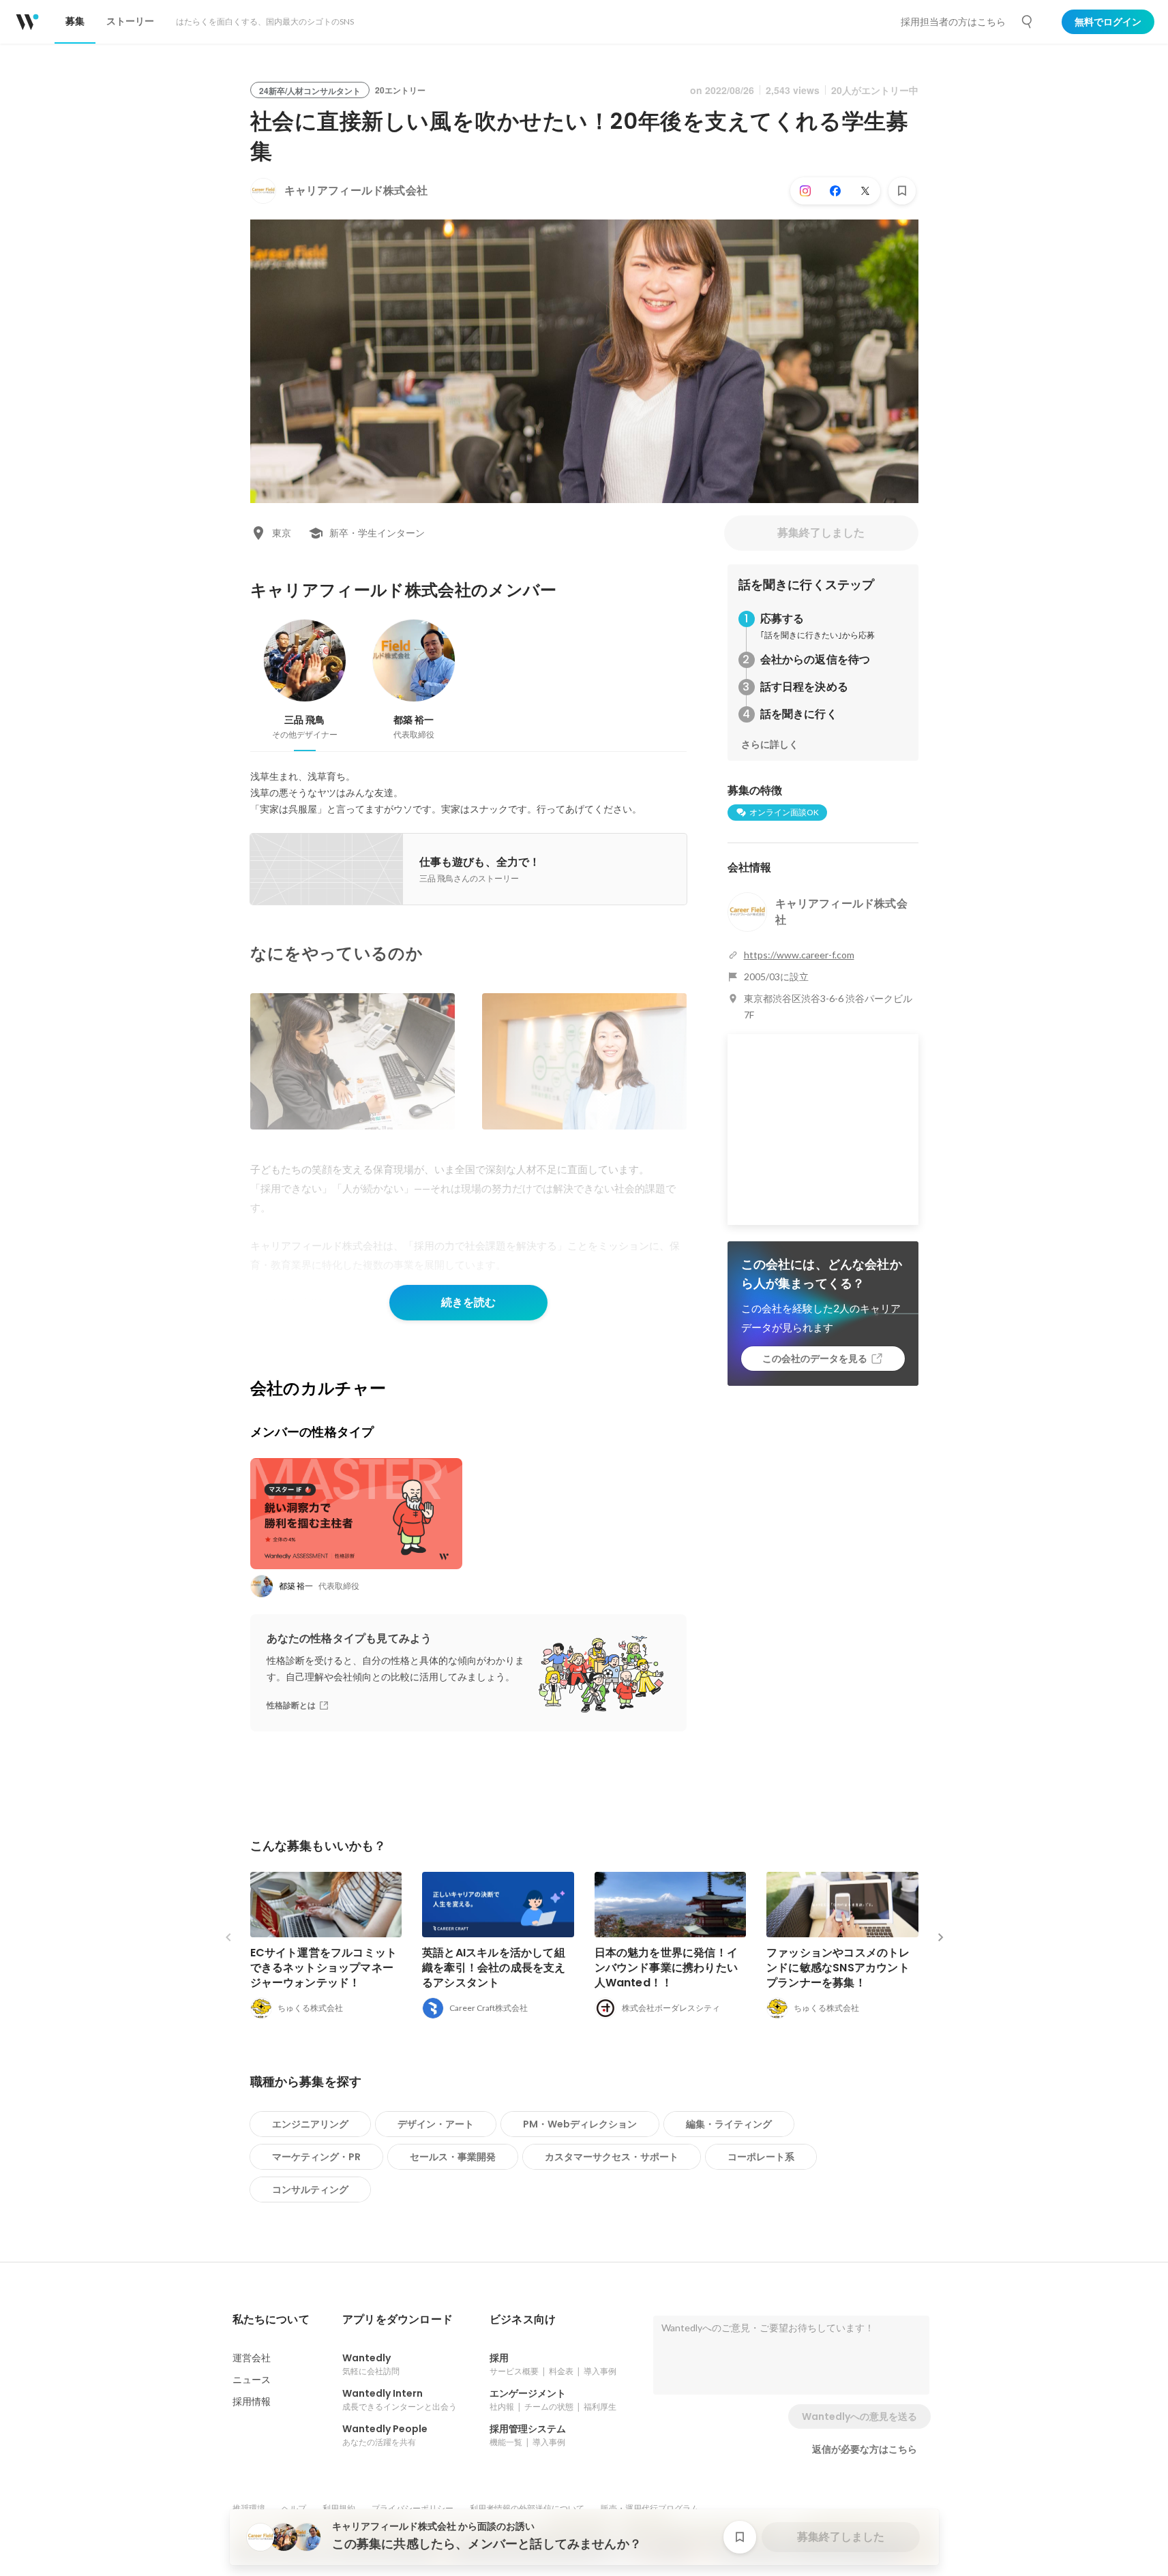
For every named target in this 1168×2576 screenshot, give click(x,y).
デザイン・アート (436, 2124)
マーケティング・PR (316, 2157)
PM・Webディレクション (580, 2124)
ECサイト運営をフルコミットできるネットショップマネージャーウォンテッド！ (324, 1968)
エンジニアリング (310, 2124)
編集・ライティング (729, 2124)
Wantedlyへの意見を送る (859, 2416)
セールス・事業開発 (453, 2157)
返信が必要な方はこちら (865, 2449)
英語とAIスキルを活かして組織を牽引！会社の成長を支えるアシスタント (494, 1968)
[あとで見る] (902, 191)
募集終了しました (821, 533)
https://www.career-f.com (799, 955)
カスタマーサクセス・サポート (612, 2157)
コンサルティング (310, 2189)
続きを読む (468, 1302)
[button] (271, 2320)
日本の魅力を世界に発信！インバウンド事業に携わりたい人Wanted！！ (667, 1968)
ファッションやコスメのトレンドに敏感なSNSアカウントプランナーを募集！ (838, 1968)
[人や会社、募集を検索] (1028, 22)
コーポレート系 (761, 2157)
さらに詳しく (770, 744)
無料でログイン (1108, 22)
